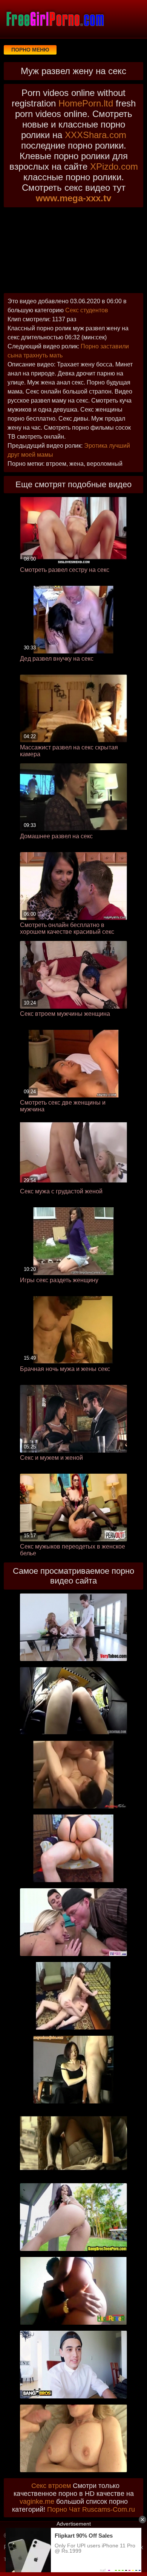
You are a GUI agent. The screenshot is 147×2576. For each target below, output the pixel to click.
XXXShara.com (96, 135)
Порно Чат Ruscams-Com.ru (91, 2509)
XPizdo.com (114, 166)
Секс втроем (51, 2486)
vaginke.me (37, 2502)
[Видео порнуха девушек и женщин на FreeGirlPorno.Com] (55, 19)
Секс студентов (87, 310)
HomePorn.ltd (86, 103)
